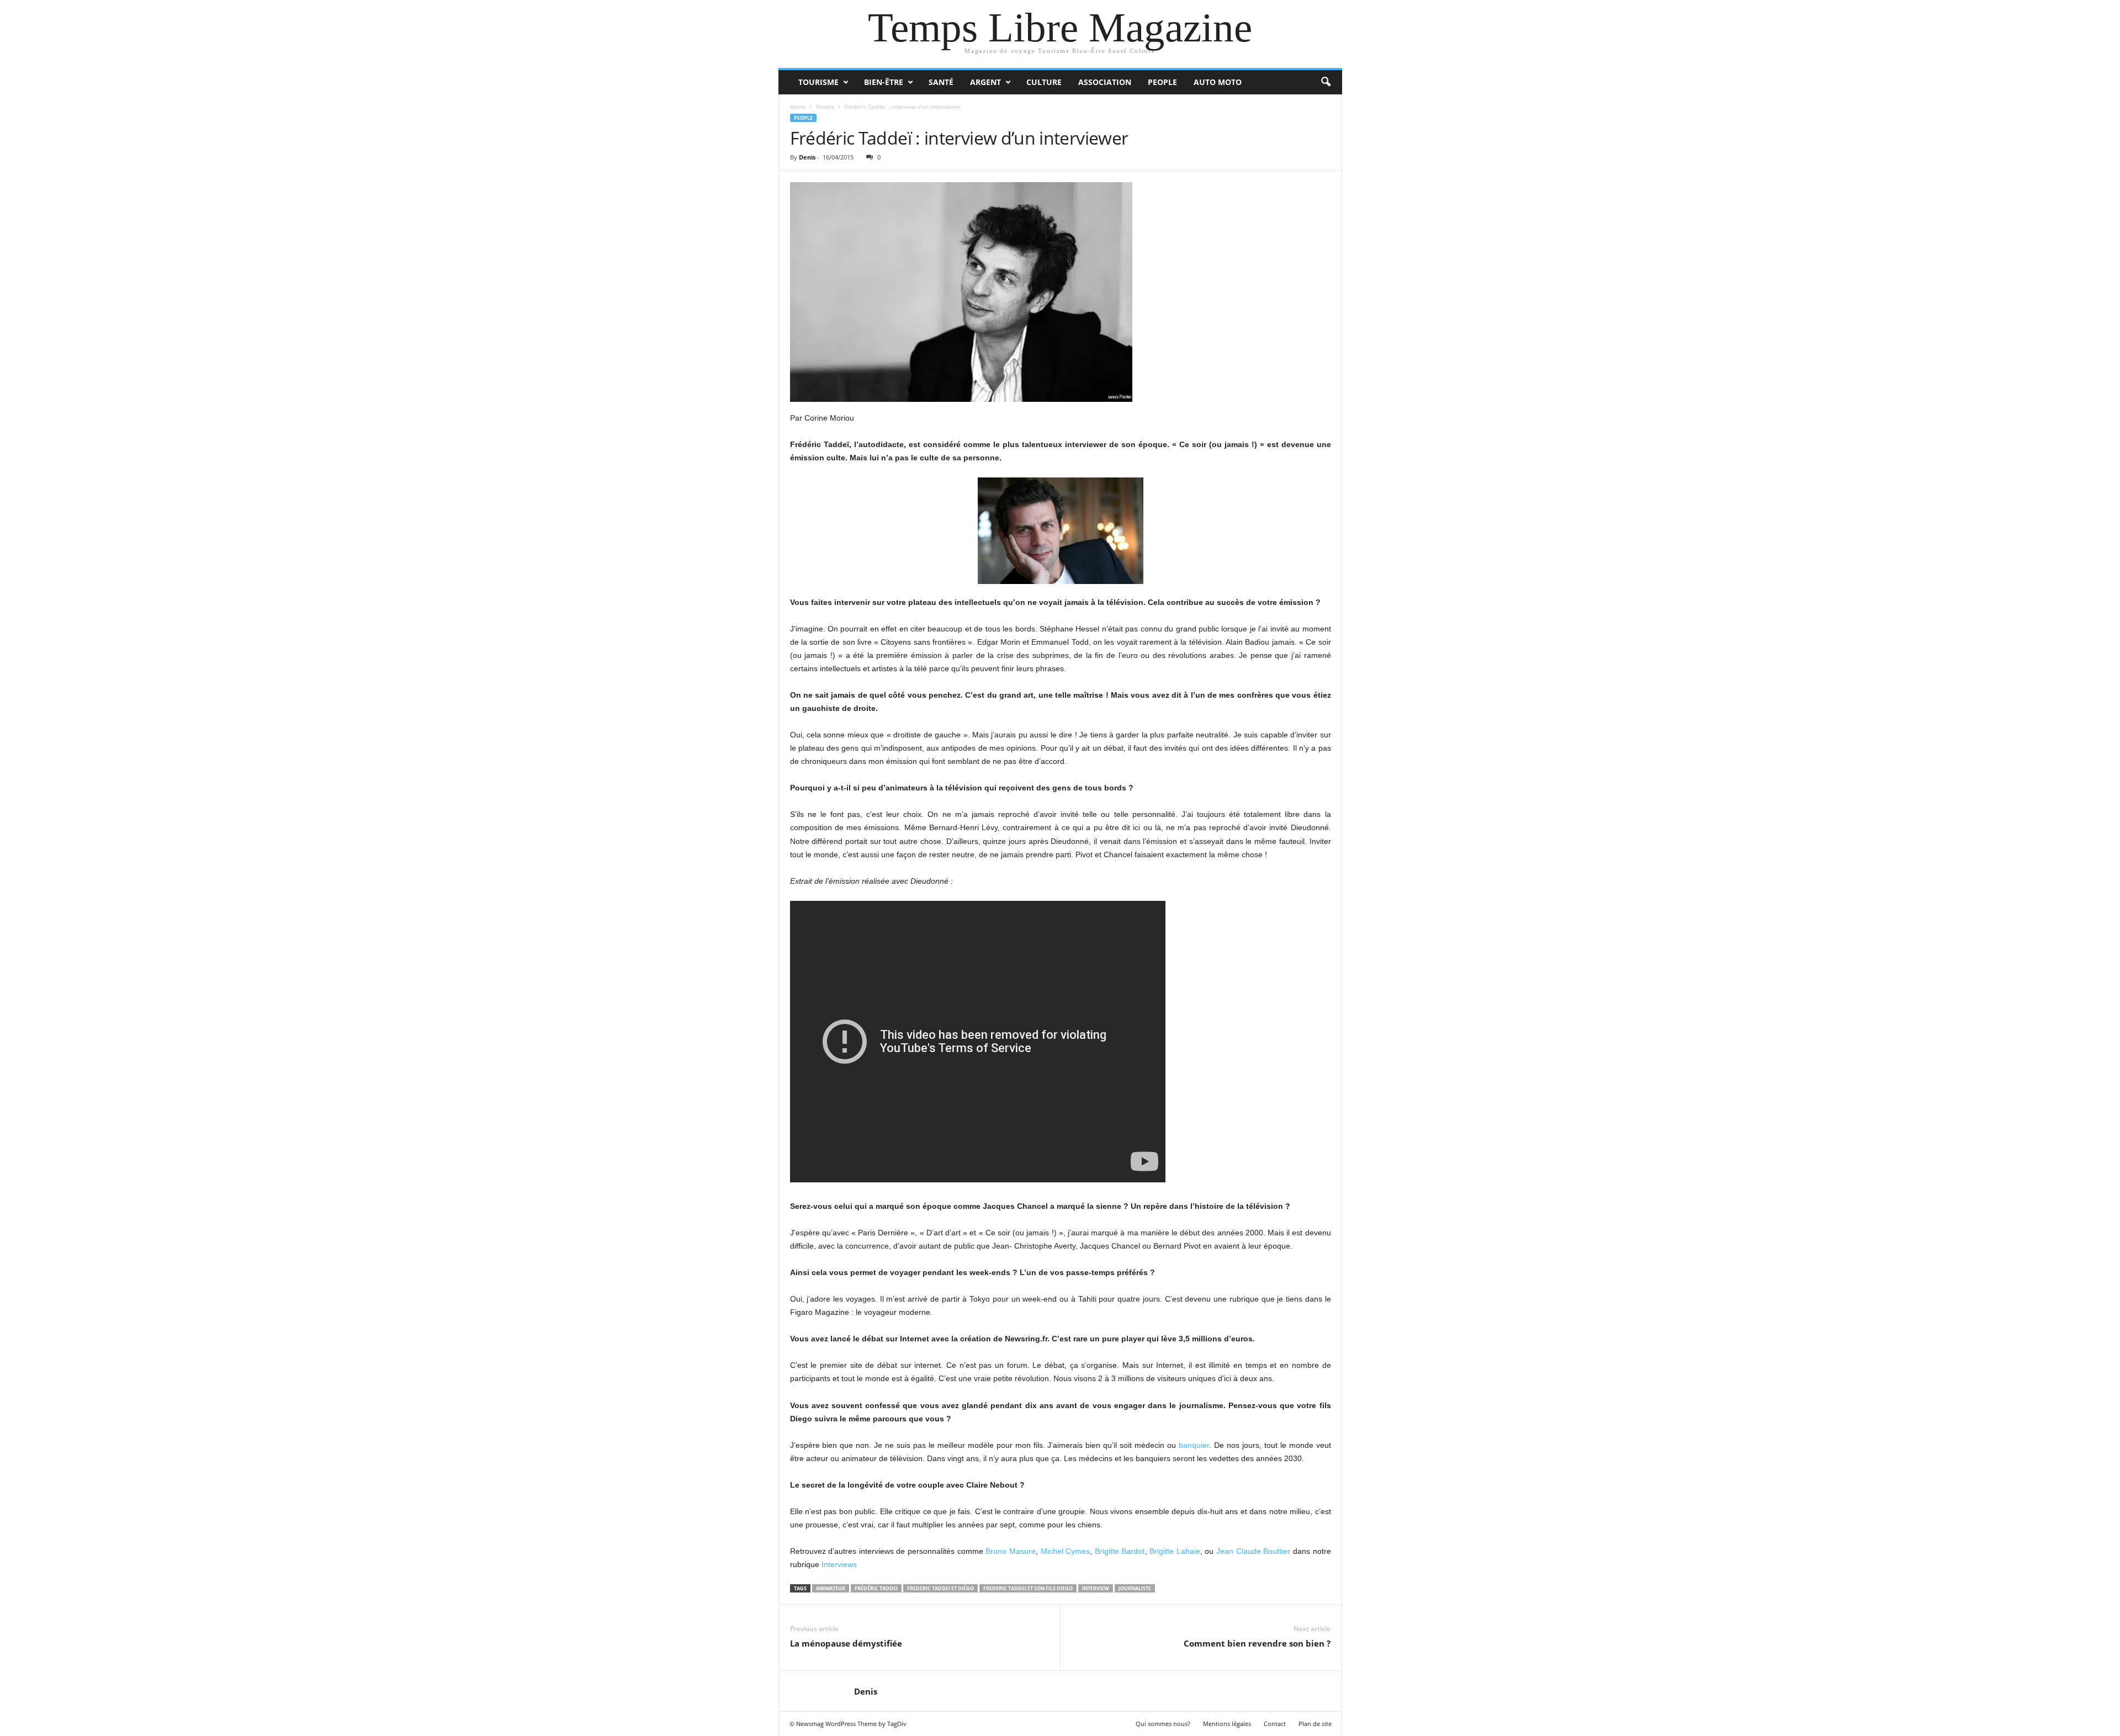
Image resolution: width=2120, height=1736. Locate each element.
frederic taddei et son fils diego (1028, 1588)
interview (1096, 1588)
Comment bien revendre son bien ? (1257, 1643)
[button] (1326, 82)
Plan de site (1315, 1724)
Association (1105, 82)
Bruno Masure (1011, 1551)
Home (798, 107)
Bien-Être (884, 82)
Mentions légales (1227, 1724)
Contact (1275, 1724)
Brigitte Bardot (1120, 1551)
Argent (985, 82)
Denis (807, 157)
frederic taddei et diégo (940, 1588)
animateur (831, 1588)
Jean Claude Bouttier (1253, 1551)
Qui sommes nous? (1163, 1724)
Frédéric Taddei (876, 1588)
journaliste (1135, 1588)
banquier (1194, 1445)
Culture (1044, 82)
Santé (941, 82)
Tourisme (818, 82)
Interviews (839, 1564)
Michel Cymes (1066, 1551)
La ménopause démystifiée (846, 1643)
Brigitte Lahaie (1175, 1551)
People (1162, 82)
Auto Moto (1218, 82)
